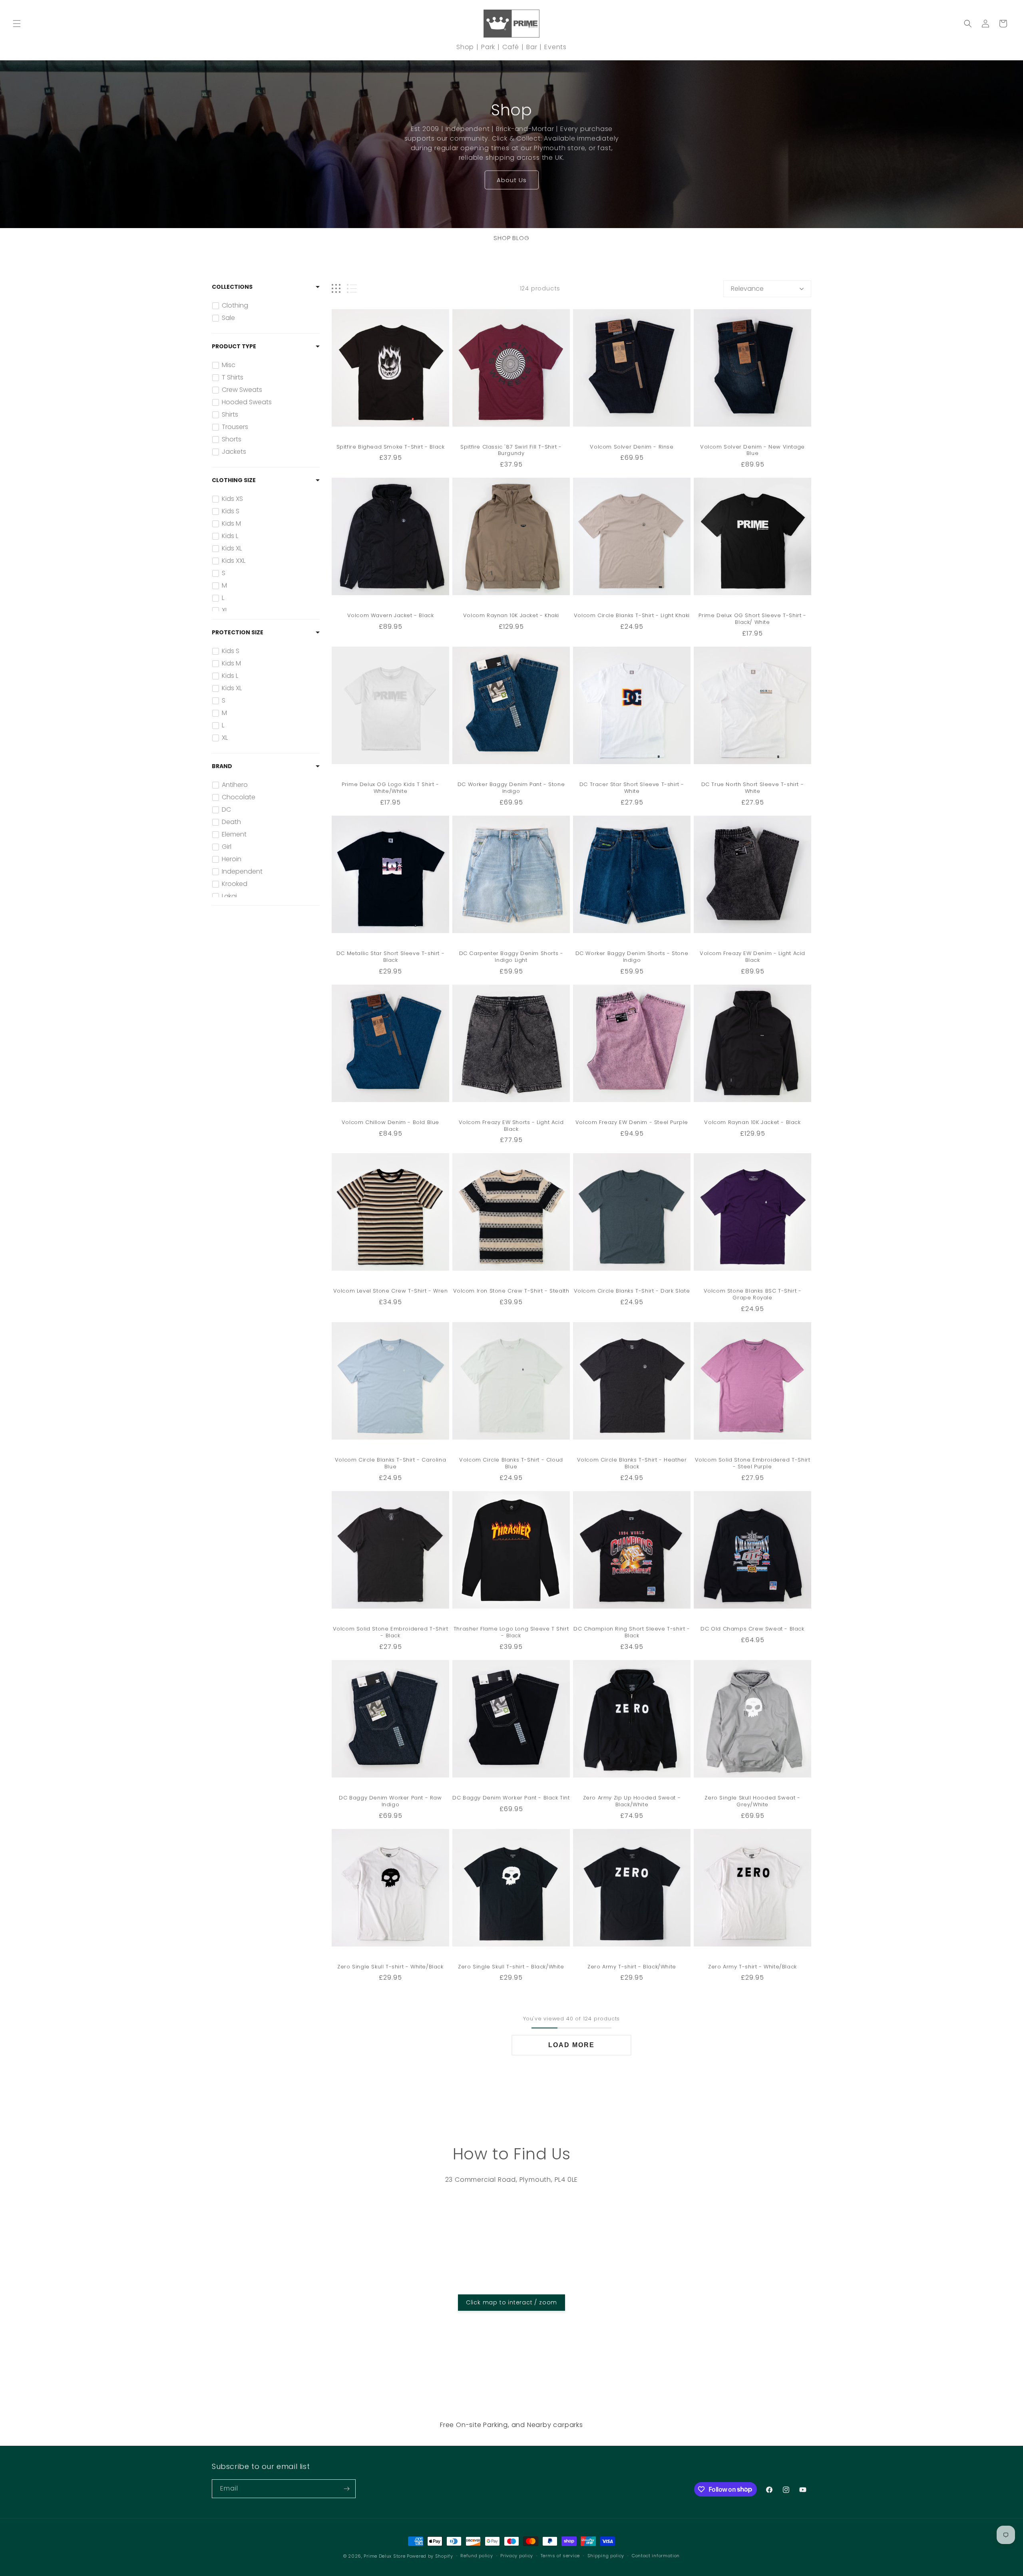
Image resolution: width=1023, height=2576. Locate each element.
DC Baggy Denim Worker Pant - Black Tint (511, 1798)
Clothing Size (234, 480)
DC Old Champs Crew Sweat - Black (752, 1629)
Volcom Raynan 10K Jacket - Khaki (511, 616)
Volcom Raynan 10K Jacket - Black (752, 1123)
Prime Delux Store (384, 2556)
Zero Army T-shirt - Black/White (632, 1967)
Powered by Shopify (430, 2556)
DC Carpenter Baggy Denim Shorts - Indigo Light (511, 957)
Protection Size (238, 632)
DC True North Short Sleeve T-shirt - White (753, 788)
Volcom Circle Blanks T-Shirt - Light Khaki (632, 616)
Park (488, 47)
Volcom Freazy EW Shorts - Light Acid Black (511, 1126)
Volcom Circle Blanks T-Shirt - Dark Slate (632, 1291)
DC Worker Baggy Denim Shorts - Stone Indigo (632, 957)
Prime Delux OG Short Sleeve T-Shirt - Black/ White (752, 619)
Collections (232, 287)
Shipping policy (606, 2556)
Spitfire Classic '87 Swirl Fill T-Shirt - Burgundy (511, 451)
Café (511, 47)
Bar (532, 47)
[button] (17, 24)
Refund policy (477, 2556)
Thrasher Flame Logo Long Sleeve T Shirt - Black (511, 1633)
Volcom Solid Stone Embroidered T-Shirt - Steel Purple (753, 1464)
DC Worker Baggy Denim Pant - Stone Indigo (511, 788)
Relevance (747, 289)
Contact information (656, 2556)
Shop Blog (511, 238)
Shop (465, 47)
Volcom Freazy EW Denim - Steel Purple (632, 1123)
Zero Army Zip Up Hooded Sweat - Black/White (632, 1801)
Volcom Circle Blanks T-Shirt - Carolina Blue (390, 1464)
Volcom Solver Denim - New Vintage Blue (752, 451)
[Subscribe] (346, 2489)
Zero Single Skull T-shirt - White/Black (390, 1967)
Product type (234, 346)
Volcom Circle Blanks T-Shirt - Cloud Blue (511, 1464)
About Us (512, 180)
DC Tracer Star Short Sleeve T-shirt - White (632, 788)
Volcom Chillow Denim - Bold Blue (390, 1123)
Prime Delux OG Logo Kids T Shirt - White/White (390, 788)
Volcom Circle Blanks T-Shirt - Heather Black (632, 1464)
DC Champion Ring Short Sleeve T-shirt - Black (632, 1633)
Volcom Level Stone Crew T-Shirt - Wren (391, 1291)
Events (555, 47)
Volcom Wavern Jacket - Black (391, 616)
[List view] (352, 289)
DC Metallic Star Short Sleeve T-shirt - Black (390, 957)
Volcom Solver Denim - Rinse (632, 447)
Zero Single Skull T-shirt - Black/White (511, 1967)
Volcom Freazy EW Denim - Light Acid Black (752, 957)
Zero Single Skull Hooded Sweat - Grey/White (752, 1801)
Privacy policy (517, 2556)
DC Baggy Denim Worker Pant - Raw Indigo (390, 1801)
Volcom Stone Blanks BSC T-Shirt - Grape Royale (753, 1295)
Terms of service (560, 2556)
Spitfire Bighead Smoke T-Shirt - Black (391, 447)
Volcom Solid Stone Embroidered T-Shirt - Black (391, 1633)
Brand (222, 766)
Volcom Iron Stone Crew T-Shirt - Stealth (511, 1291)
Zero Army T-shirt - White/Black (752, 1967)
